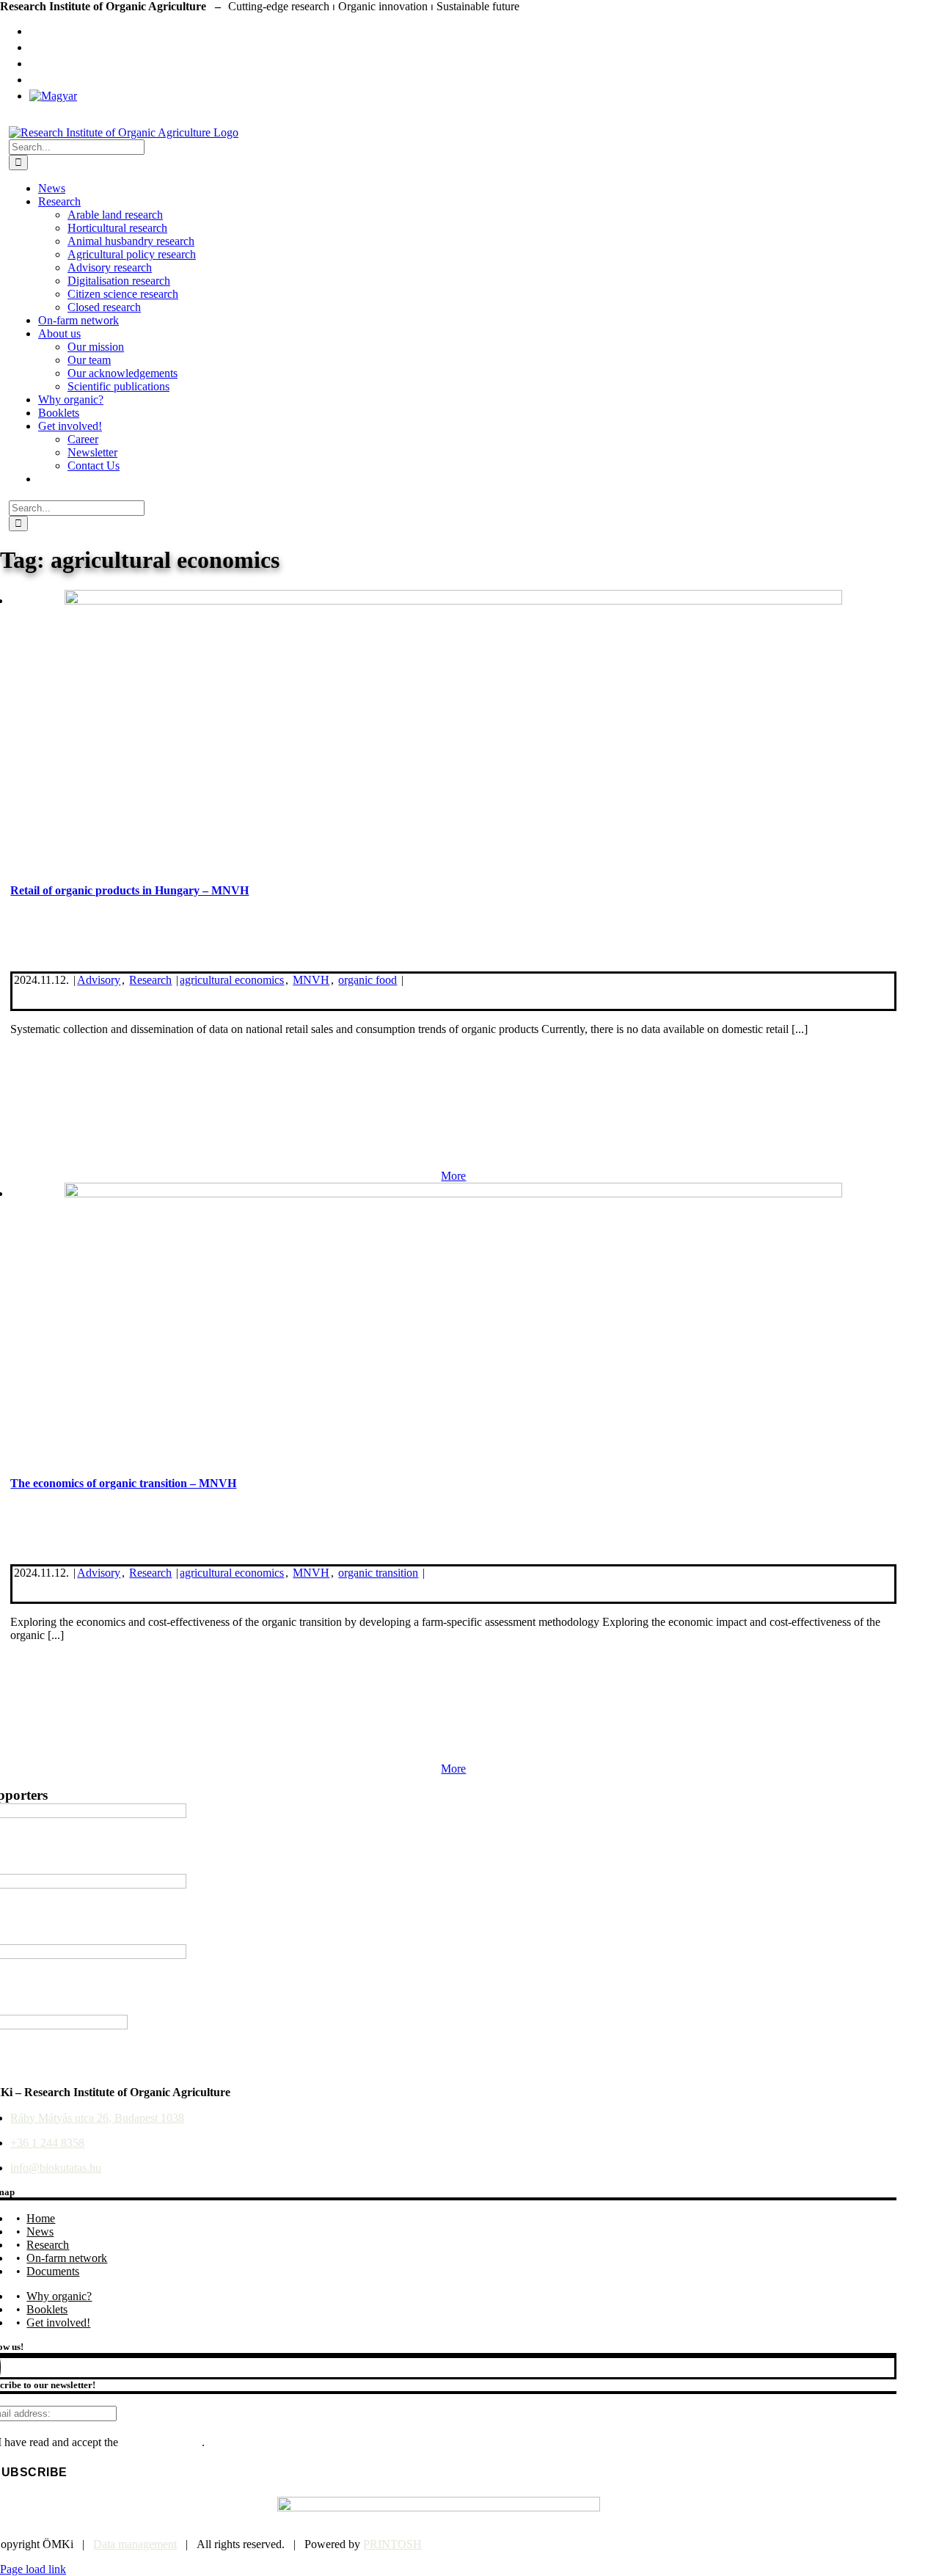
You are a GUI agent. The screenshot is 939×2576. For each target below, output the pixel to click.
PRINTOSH (392, 2544)
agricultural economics (232, 980)
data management (161, 2442)
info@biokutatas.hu (56, 2168)
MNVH (311, 980)
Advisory (99, 980)
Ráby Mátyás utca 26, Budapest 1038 (97, 2118)
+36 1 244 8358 (47, 2143)
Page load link (33, 2569)
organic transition (378, 1573)
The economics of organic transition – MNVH (123, 1483)
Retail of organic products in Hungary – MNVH (129, 890)
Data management (135, 2544)
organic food (368, 980)
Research (150, 980)
